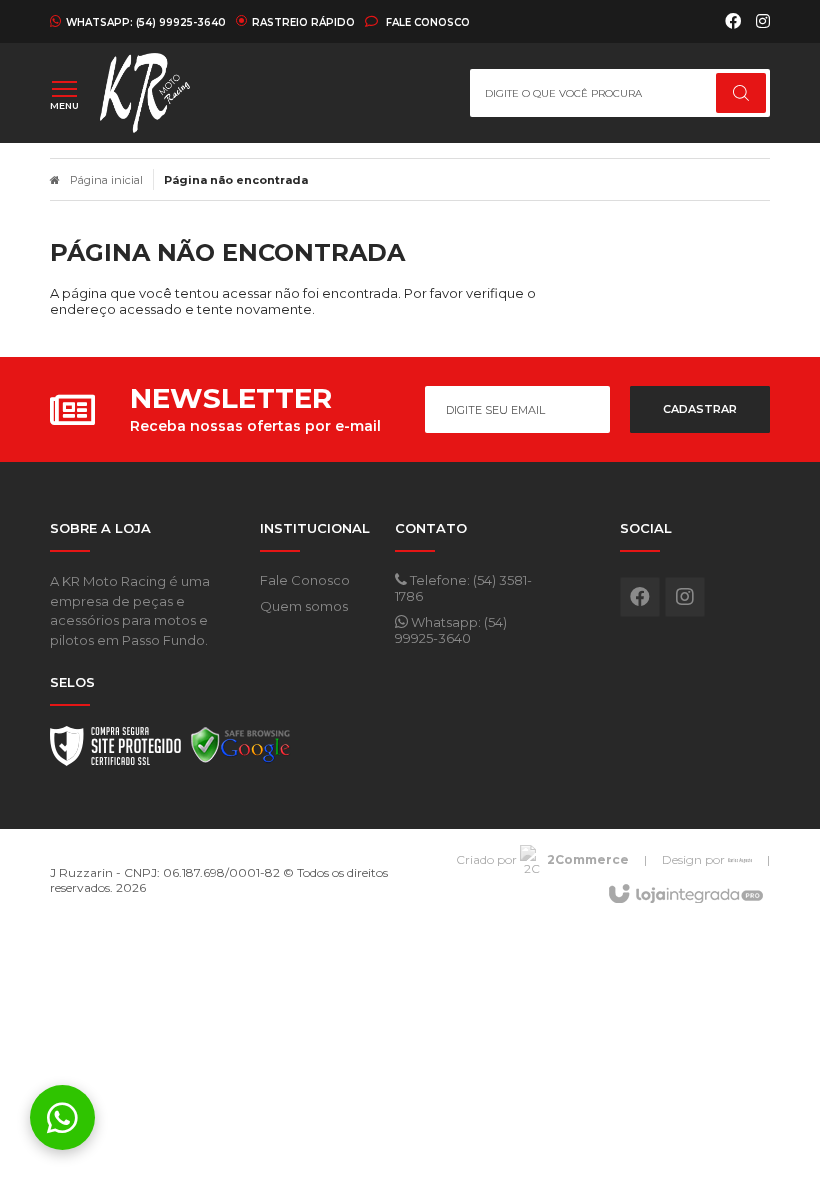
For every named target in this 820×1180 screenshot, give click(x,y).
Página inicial (106, 180)
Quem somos (304, 606)
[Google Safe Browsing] (241, 751)
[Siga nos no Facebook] (733, 22)
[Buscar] (741, 93)
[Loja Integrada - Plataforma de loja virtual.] (684, 895)
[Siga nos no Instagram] (763, 22)
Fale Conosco (426, 22)
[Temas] (740, 859)
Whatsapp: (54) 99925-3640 (451, 630)
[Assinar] (700, 409)
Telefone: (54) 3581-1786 (463, 588)
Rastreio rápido (303, 22)
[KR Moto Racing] (176, 93)
